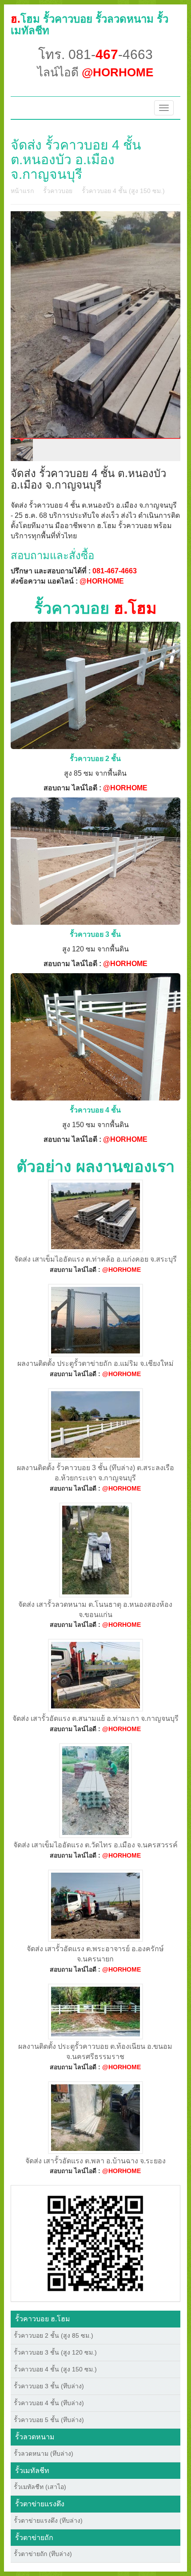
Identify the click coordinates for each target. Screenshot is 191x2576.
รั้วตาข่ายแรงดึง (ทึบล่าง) (48, 2521)
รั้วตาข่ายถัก (34, 2538)
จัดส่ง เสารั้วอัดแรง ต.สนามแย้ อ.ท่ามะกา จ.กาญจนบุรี (95, 1718)
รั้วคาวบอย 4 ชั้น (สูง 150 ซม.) (123, 191)
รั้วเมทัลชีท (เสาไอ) (40, 2487)
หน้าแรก (22, 191)
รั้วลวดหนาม (35, 2437)
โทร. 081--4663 (95, 54)
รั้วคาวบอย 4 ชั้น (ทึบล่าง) (49, 2403)
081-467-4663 (115, 571)
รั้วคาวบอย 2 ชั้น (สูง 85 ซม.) (54, 2335)
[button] (95, 2243)
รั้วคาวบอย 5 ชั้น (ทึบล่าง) (49, 2420)
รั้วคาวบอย (58, 191)
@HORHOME (102, 581)
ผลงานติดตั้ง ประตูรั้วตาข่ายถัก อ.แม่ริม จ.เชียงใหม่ (95, 1363)
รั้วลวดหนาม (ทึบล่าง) (44, 2454)
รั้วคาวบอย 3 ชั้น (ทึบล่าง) (49, 2386)
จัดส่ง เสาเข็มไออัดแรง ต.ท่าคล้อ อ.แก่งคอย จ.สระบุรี (95, 1259)
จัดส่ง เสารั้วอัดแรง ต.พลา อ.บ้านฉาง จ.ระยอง (95, 2161)
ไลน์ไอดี (95, 72)
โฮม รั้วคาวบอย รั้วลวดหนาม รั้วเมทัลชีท (90, 25)
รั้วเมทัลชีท (32, 2471)
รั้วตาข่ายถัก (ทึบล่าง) (43, 2554)
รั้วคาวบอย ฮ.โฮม (43, 2319)
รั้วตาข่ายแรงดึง (40, 2504)
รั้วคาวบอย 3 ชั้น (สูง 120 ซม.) (55, 2352)
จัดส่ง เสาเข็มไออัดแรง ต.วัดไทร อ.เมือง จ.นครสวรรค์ (95, 1845)
